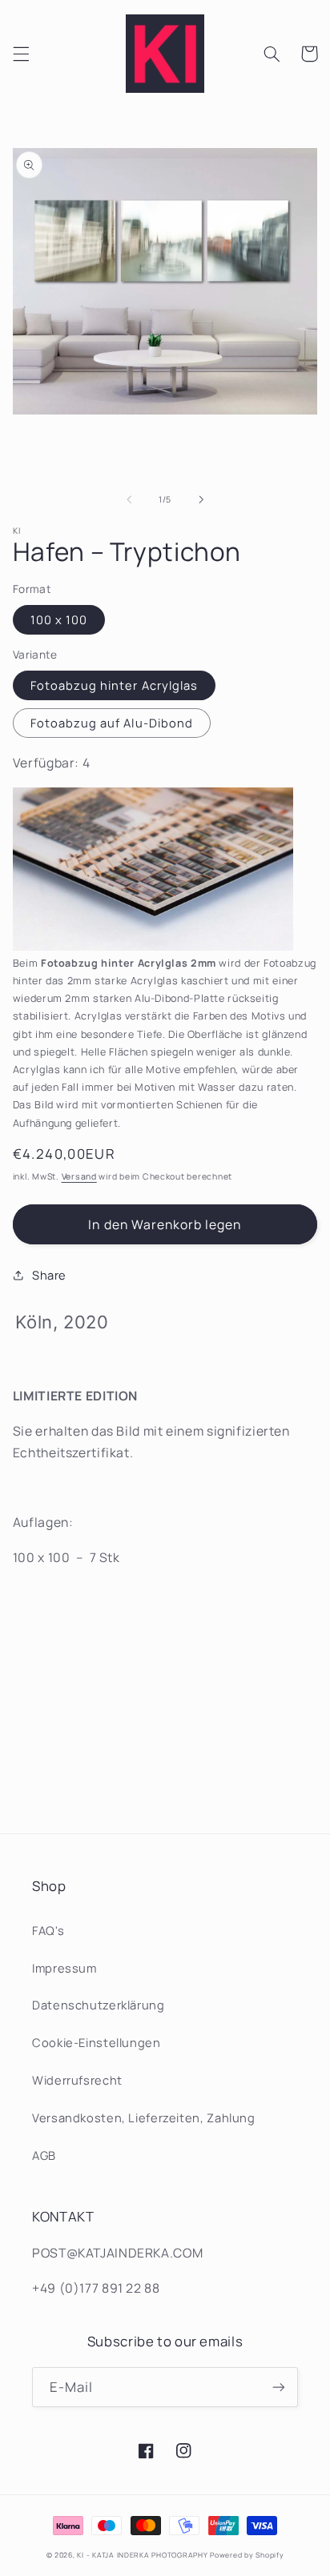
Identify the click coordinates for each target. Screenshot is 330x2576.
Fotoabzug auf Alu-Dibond (112, 723)
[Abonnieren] (279, 2387)
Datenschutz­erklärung (99, 2005)
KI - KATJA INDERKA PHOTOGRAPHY (142, 2555)
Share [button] (49, 1275)
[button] (21, 54)
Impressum (64, 1968)
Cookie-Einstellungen (97, 2042)
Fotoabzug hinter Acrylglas (114, 685)
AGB (44, 2155)
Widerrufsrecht (77, 2080)
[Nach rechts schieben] (201, 499)
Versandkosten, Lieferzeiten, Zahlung (144, 2117)
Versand (79, 1176)
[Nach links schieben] (129, 499)
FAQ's (48, 1930)
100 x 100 (59, 619)
